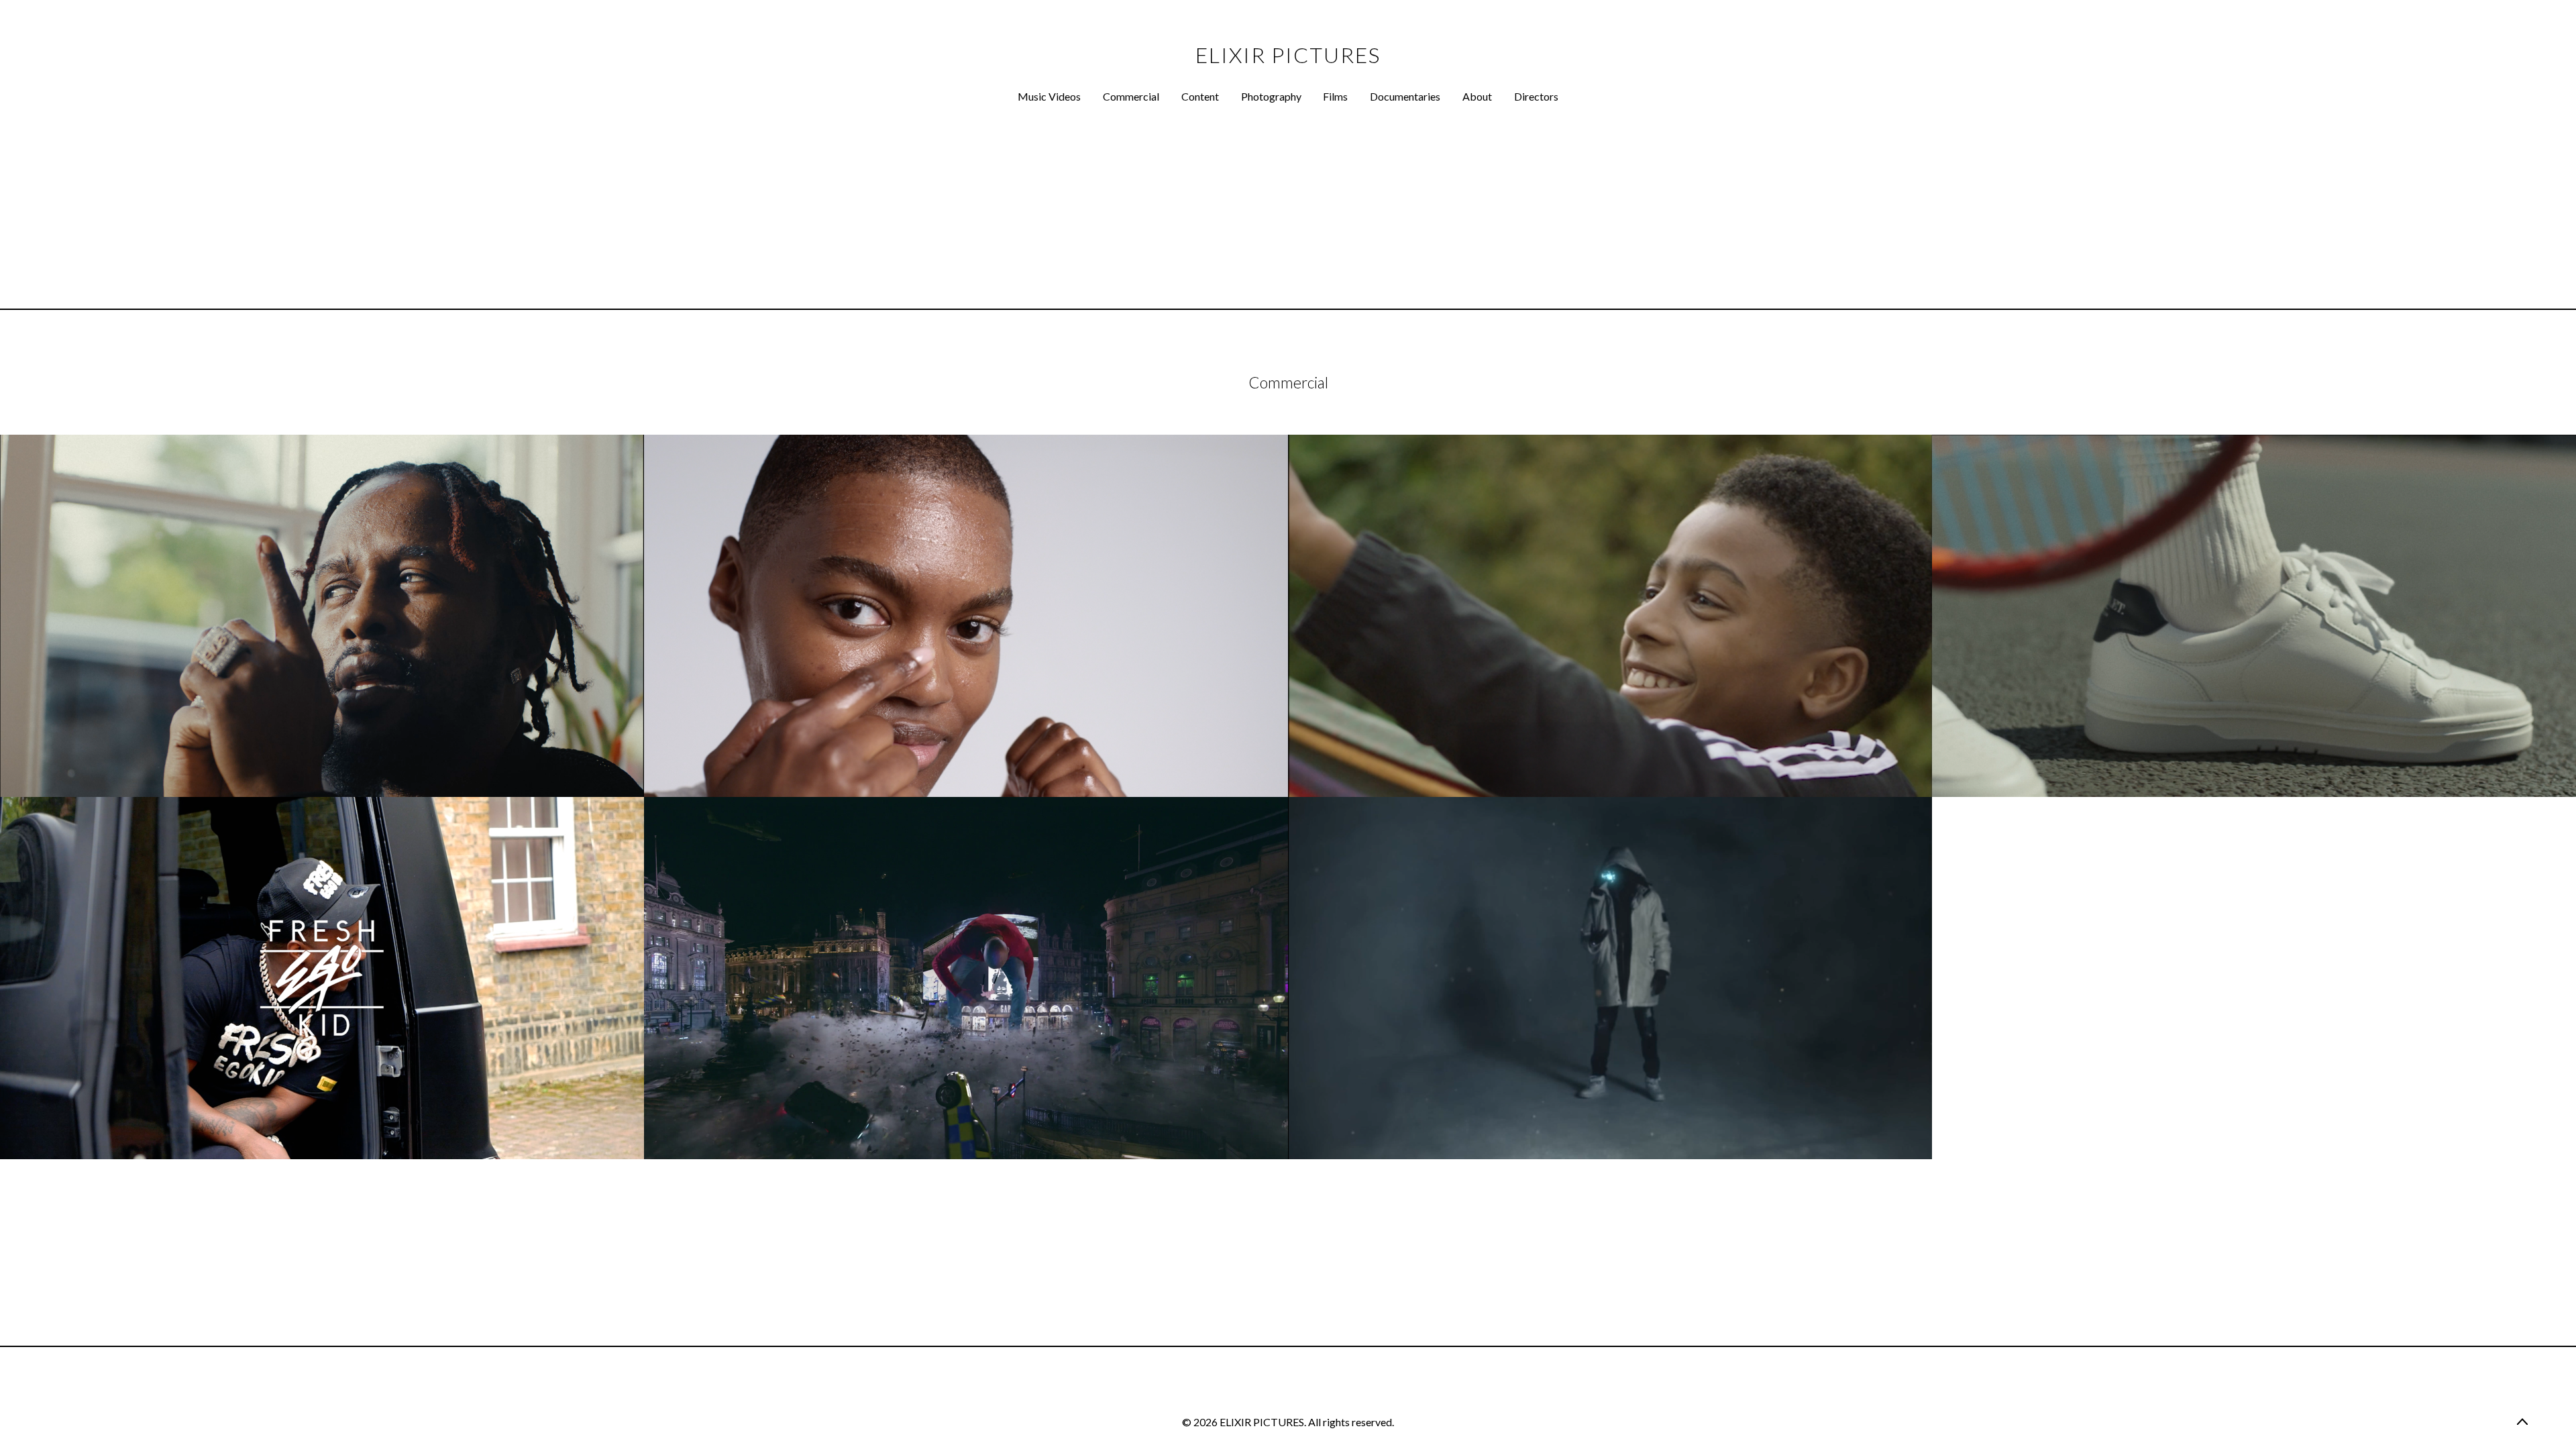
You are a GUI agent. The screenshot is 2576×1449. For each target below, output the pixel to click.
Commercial (1131, 96)
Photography (1271, 96)
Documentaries (1405, 96)
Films (1335, 96)
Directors (1536, 96)
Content (1200, 96)
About (1477, 96)
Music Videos (1049, 96)
